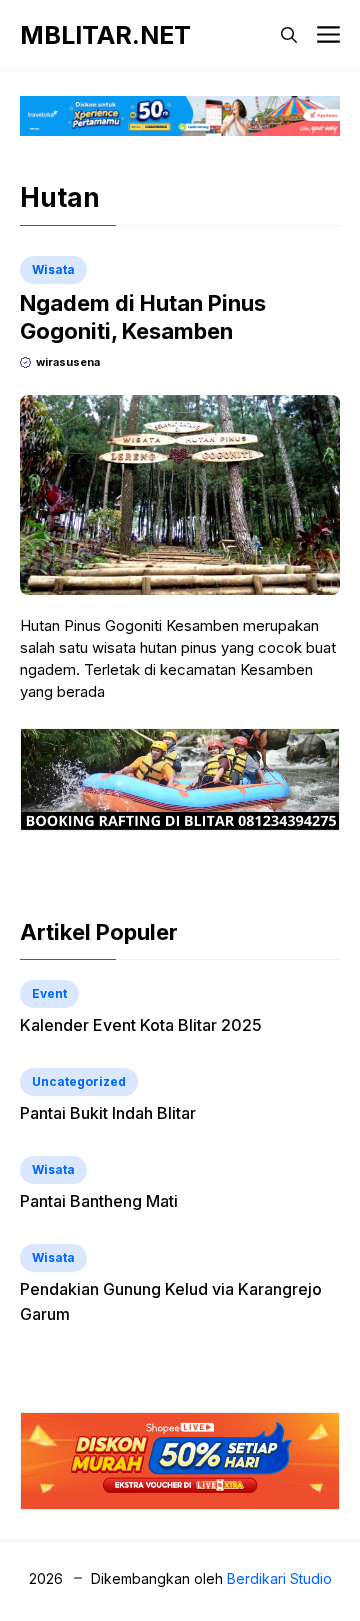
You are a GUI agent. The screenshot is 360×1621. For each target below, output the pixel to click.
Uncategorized (79, 1081)
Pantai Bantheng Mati (99, 1201)
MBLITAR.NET (105, 35)
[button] (289, 35)
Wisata (53, 269)
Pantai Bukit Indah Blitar (108, 1113)
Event (49, 993)
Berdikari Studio (279, 1578)
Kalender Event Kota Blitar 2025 (141, 1025)
